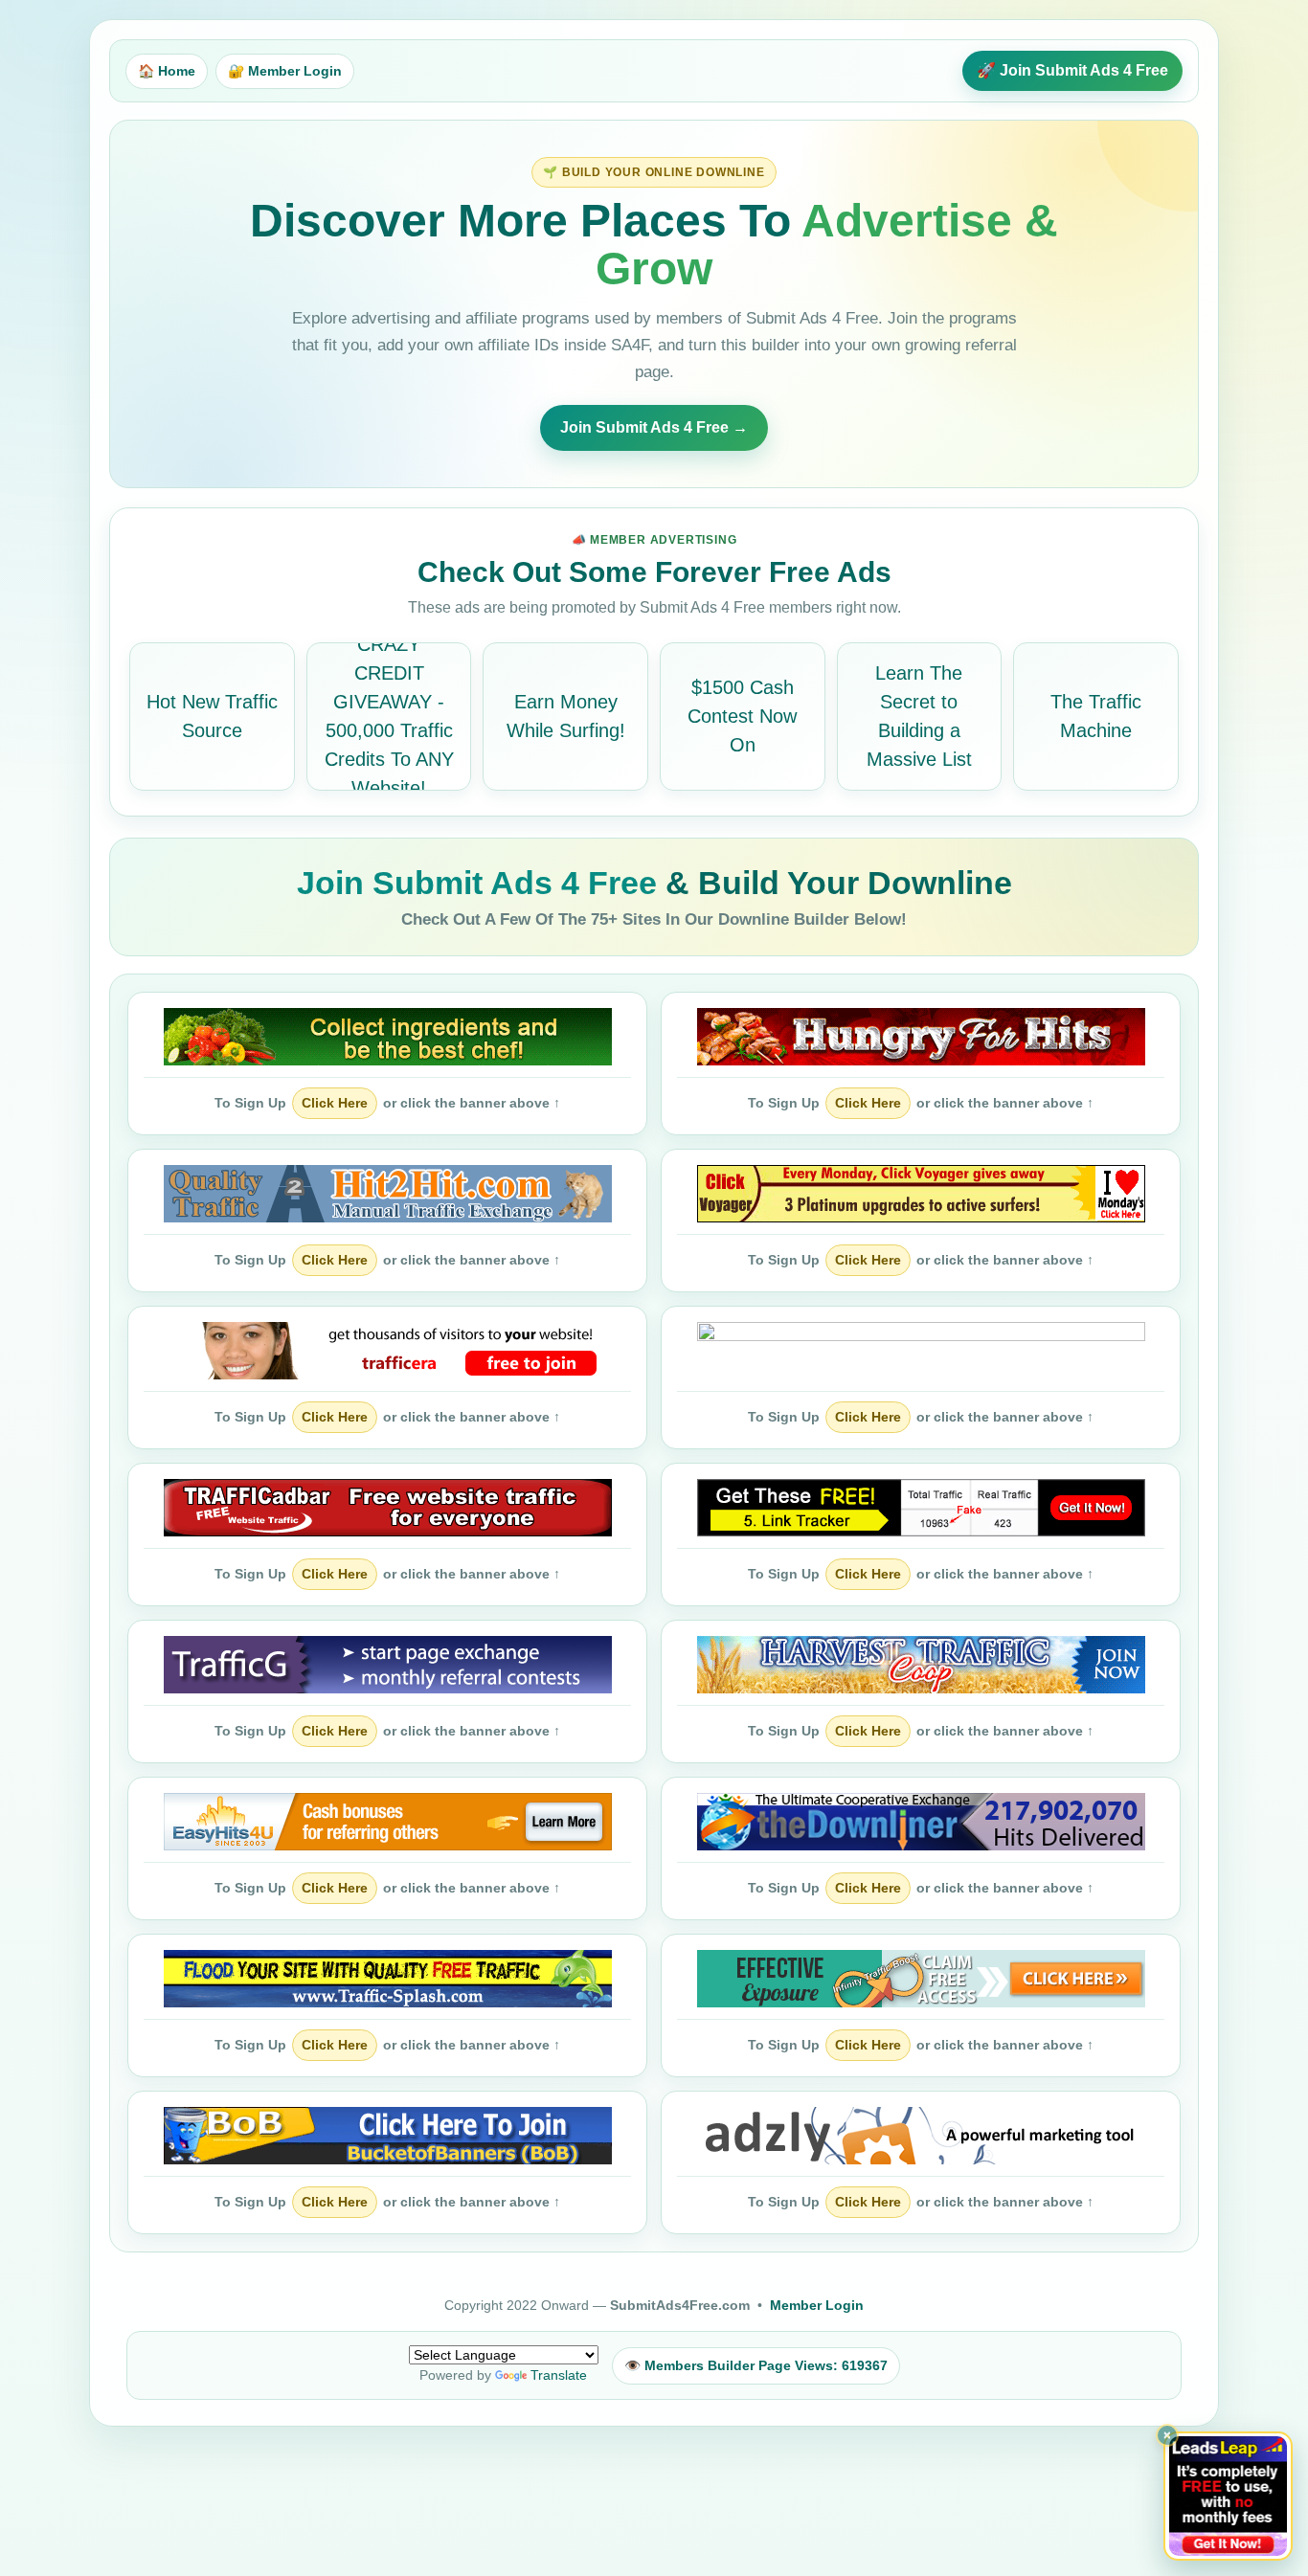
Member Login (817, 2305)
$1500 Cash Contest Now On (742, 716)
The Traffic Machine (1096, 716)
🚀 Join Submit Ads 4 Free (1072, 70)
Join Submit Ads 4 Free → (654, 427)
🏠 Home (167, 71)
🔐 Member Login (285, 71)
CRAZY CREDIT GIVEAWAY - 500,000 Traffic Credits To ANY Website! (389, 716)
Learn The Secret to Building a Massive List (919, 716)
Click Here (335, 1103)
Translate (559, 2375)
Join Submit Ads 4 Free (481, 883)
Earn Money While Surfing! (566, 716)
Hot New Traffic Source (212, 716)
